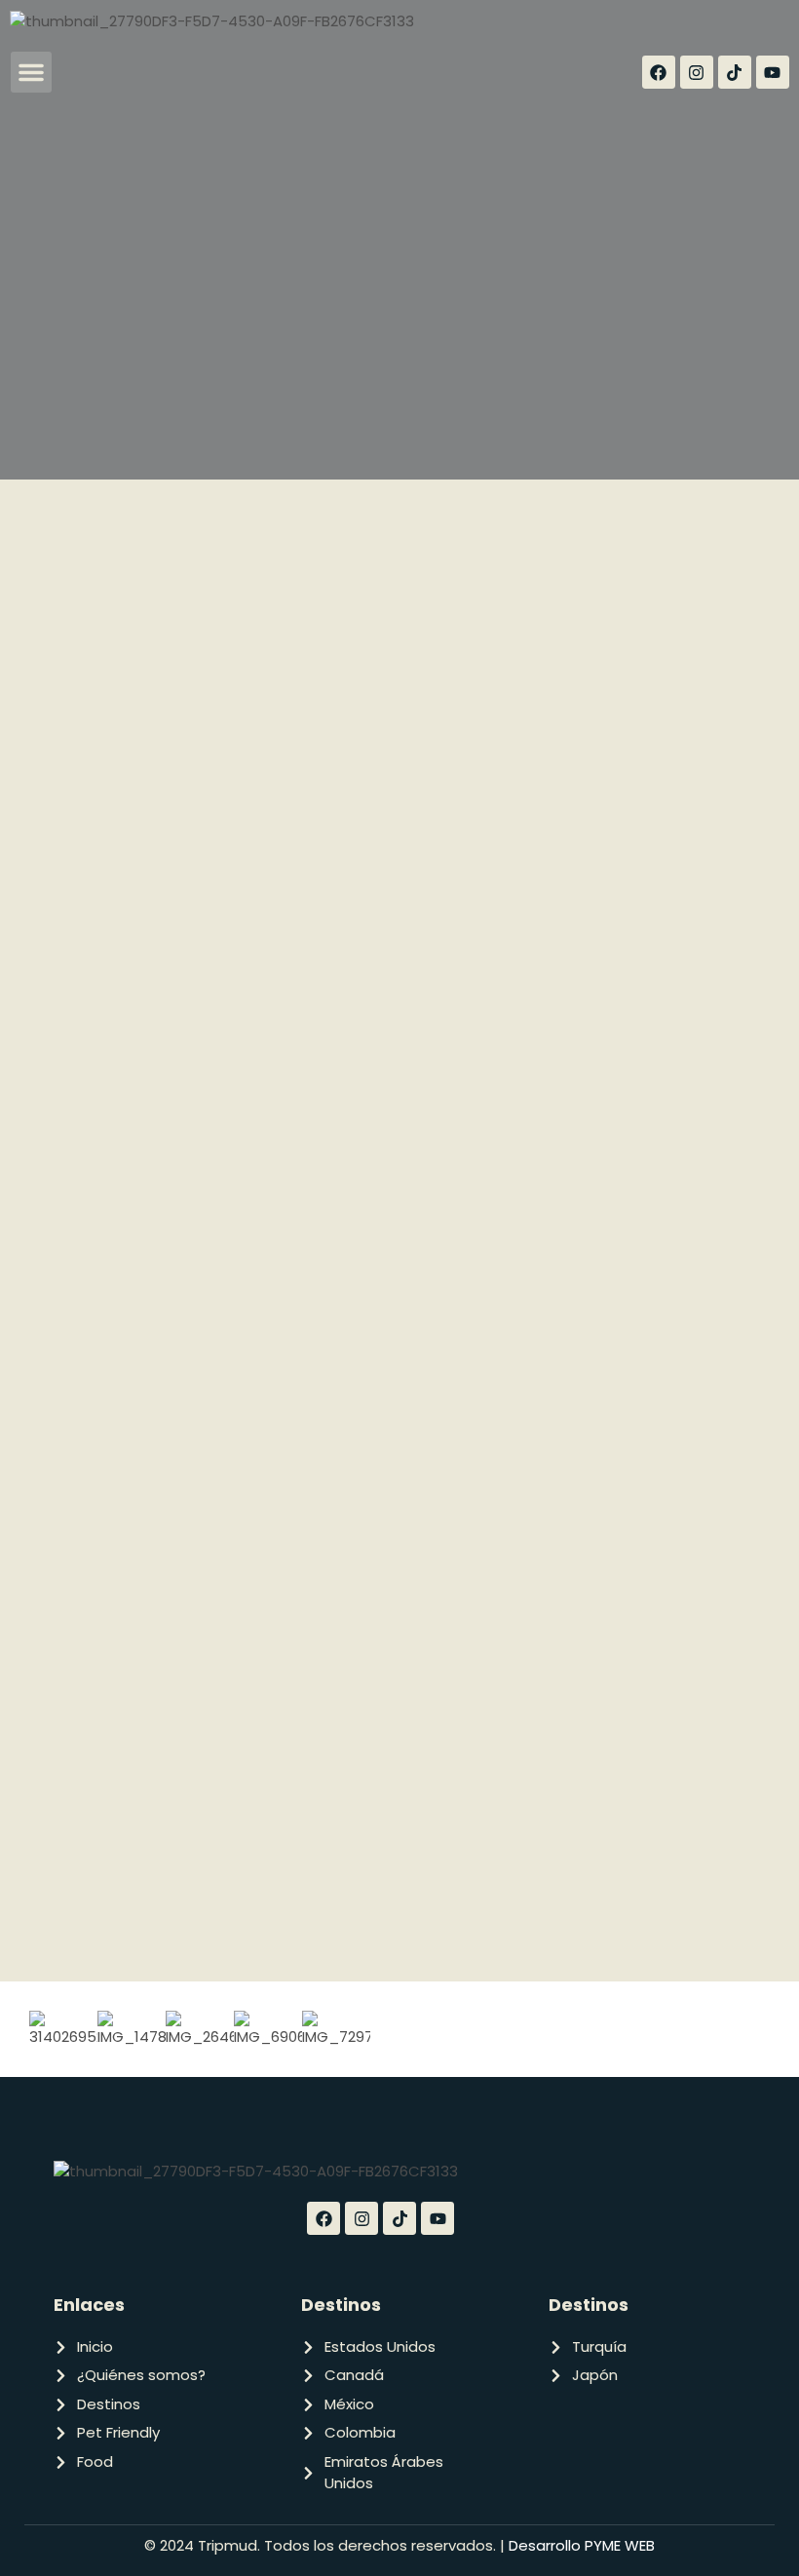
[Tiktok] (735, 72)
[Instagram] (697, 72)
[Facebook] (659, 72)
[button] (31, 72)
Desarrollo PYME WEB (580, 2545)
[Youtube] (773, 72)
